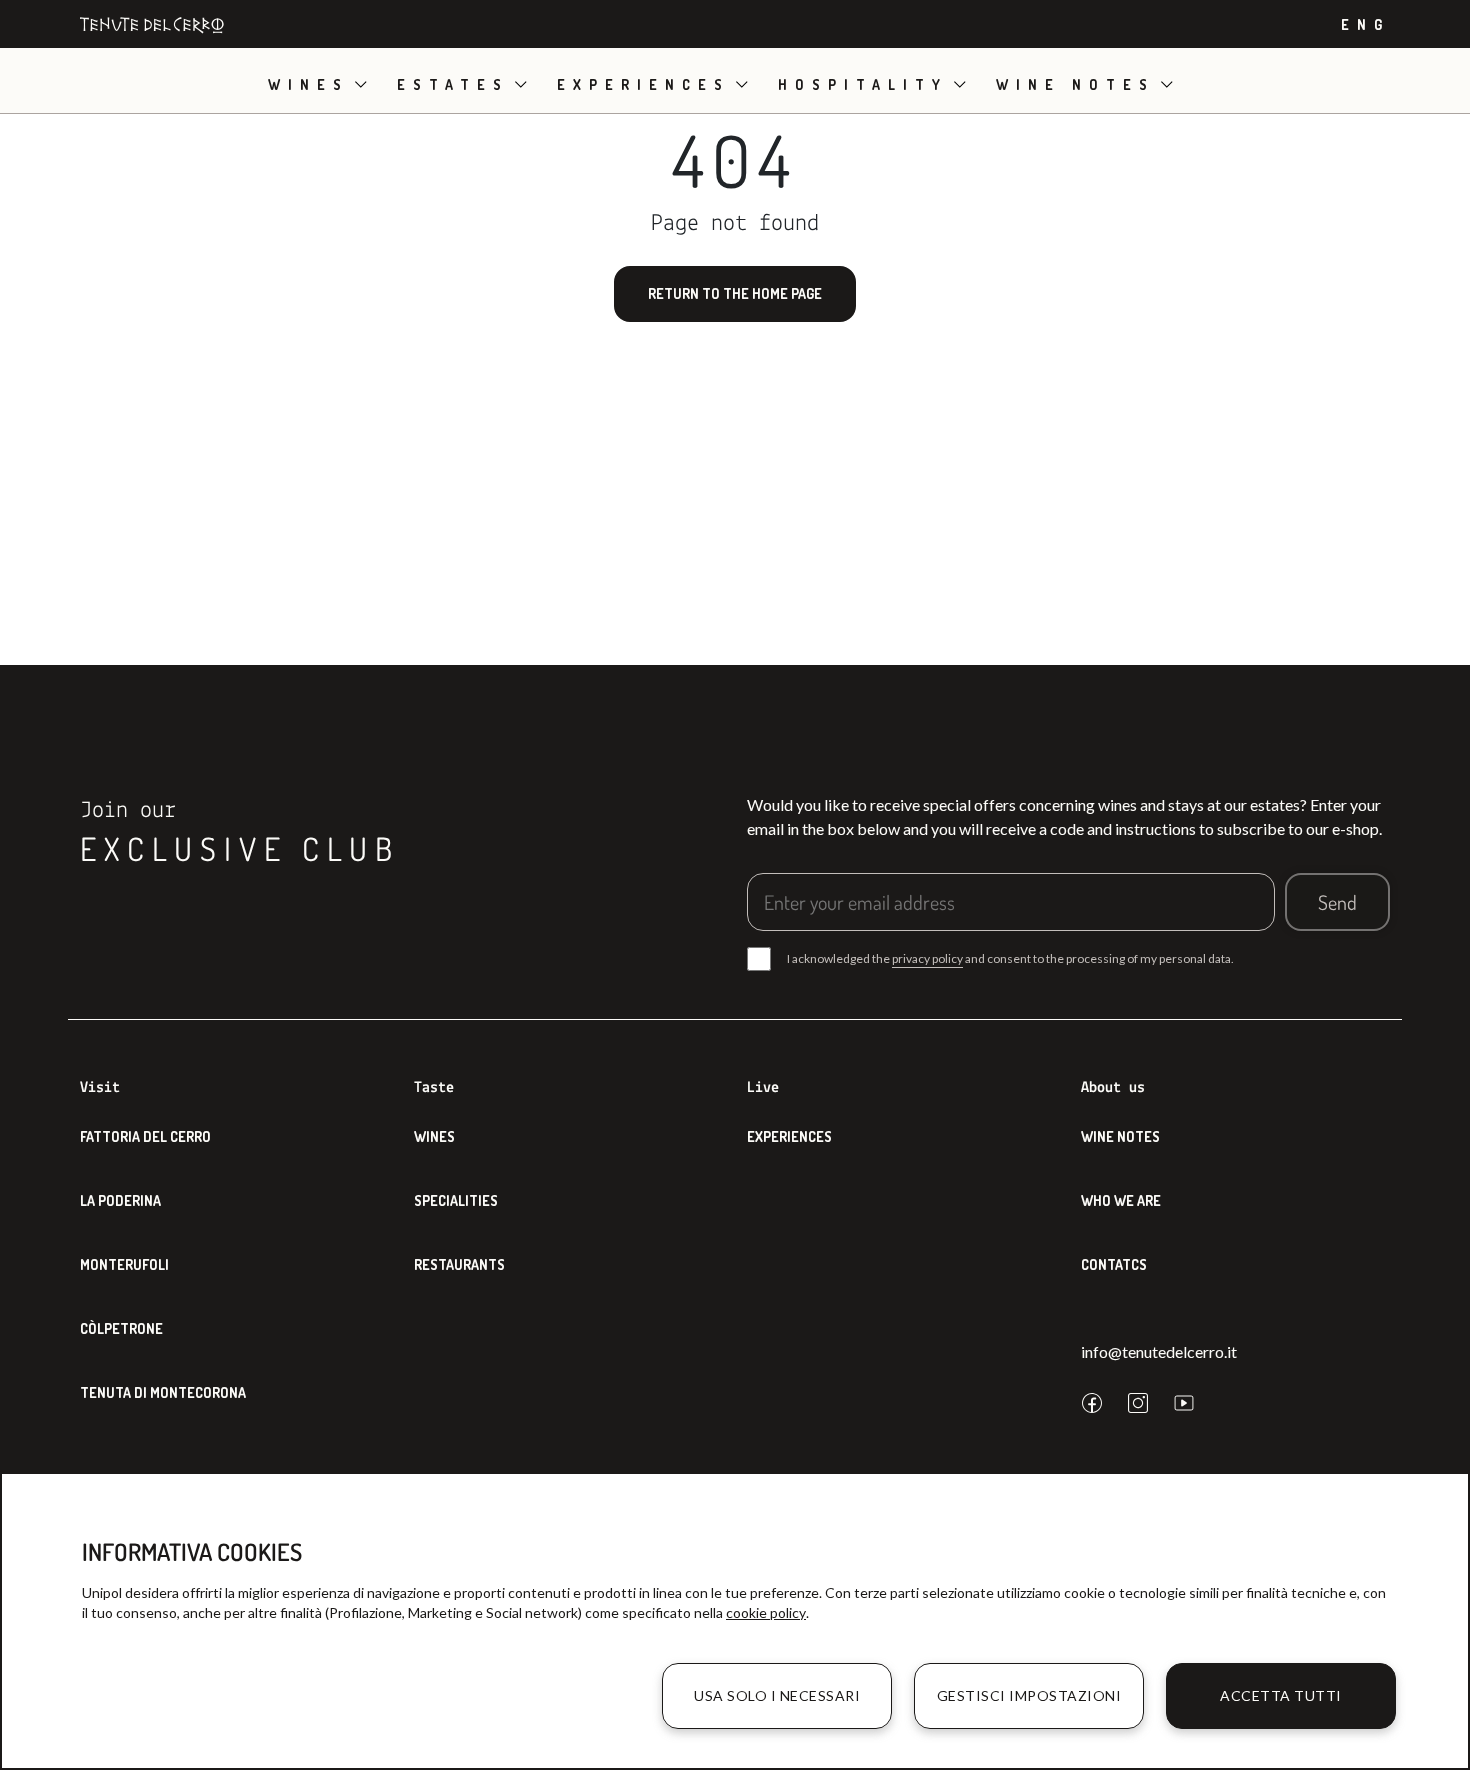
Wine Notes (1120, 1136)
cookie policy (766, 1612)
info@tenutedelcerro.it (1159, 1351)
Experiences (643, 84)
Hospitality (863, 84)
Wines (308, 84)
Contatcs (1114, 1264)
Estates (453, 84)
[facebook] (1092, 1403)
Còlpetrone (121, 1328)
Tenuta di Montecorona (163, 1392)
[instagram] (1138, 1403)
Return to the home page (735, 293)
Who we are (1121, 1200)
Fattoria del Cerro (145, 1136)
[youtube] (1184, 1403)
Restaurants (459, 1264)
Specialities (456, 1200)
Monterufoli (124, 1264)
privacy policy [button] (927, 958)
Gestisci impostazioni (1029, 1695)
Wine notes (1075, 84)
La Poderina (120, 1200)
